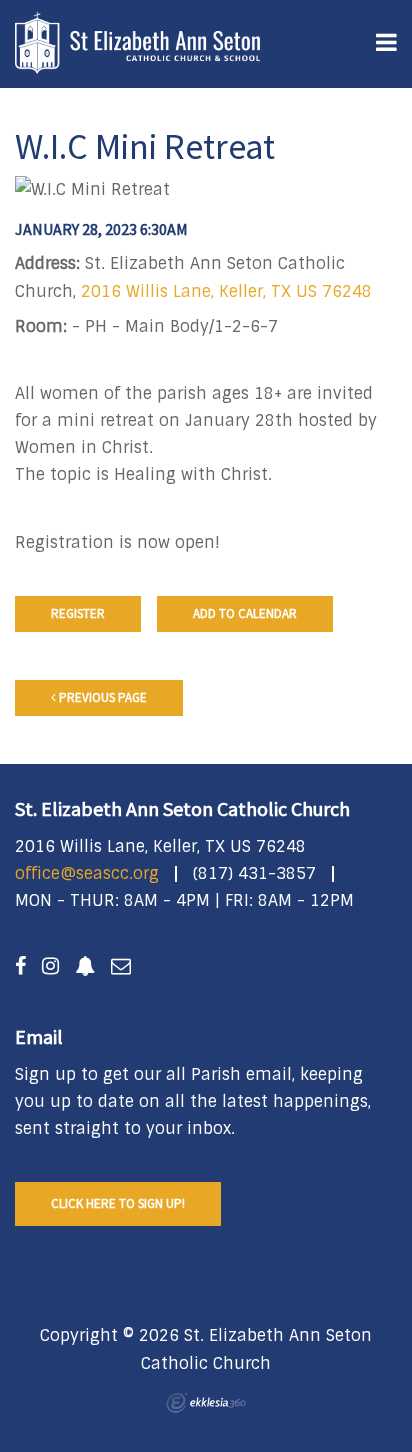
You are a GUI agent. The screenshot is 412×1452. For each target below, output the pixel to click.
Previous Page (101, 697)
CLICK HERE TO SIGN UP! (118, 1203)
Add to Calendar (245, 613)
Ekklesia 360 (206, 1403)
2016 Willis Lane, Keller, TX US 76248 (226, 291)
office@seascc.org (87, 873)
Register (78, 613)
